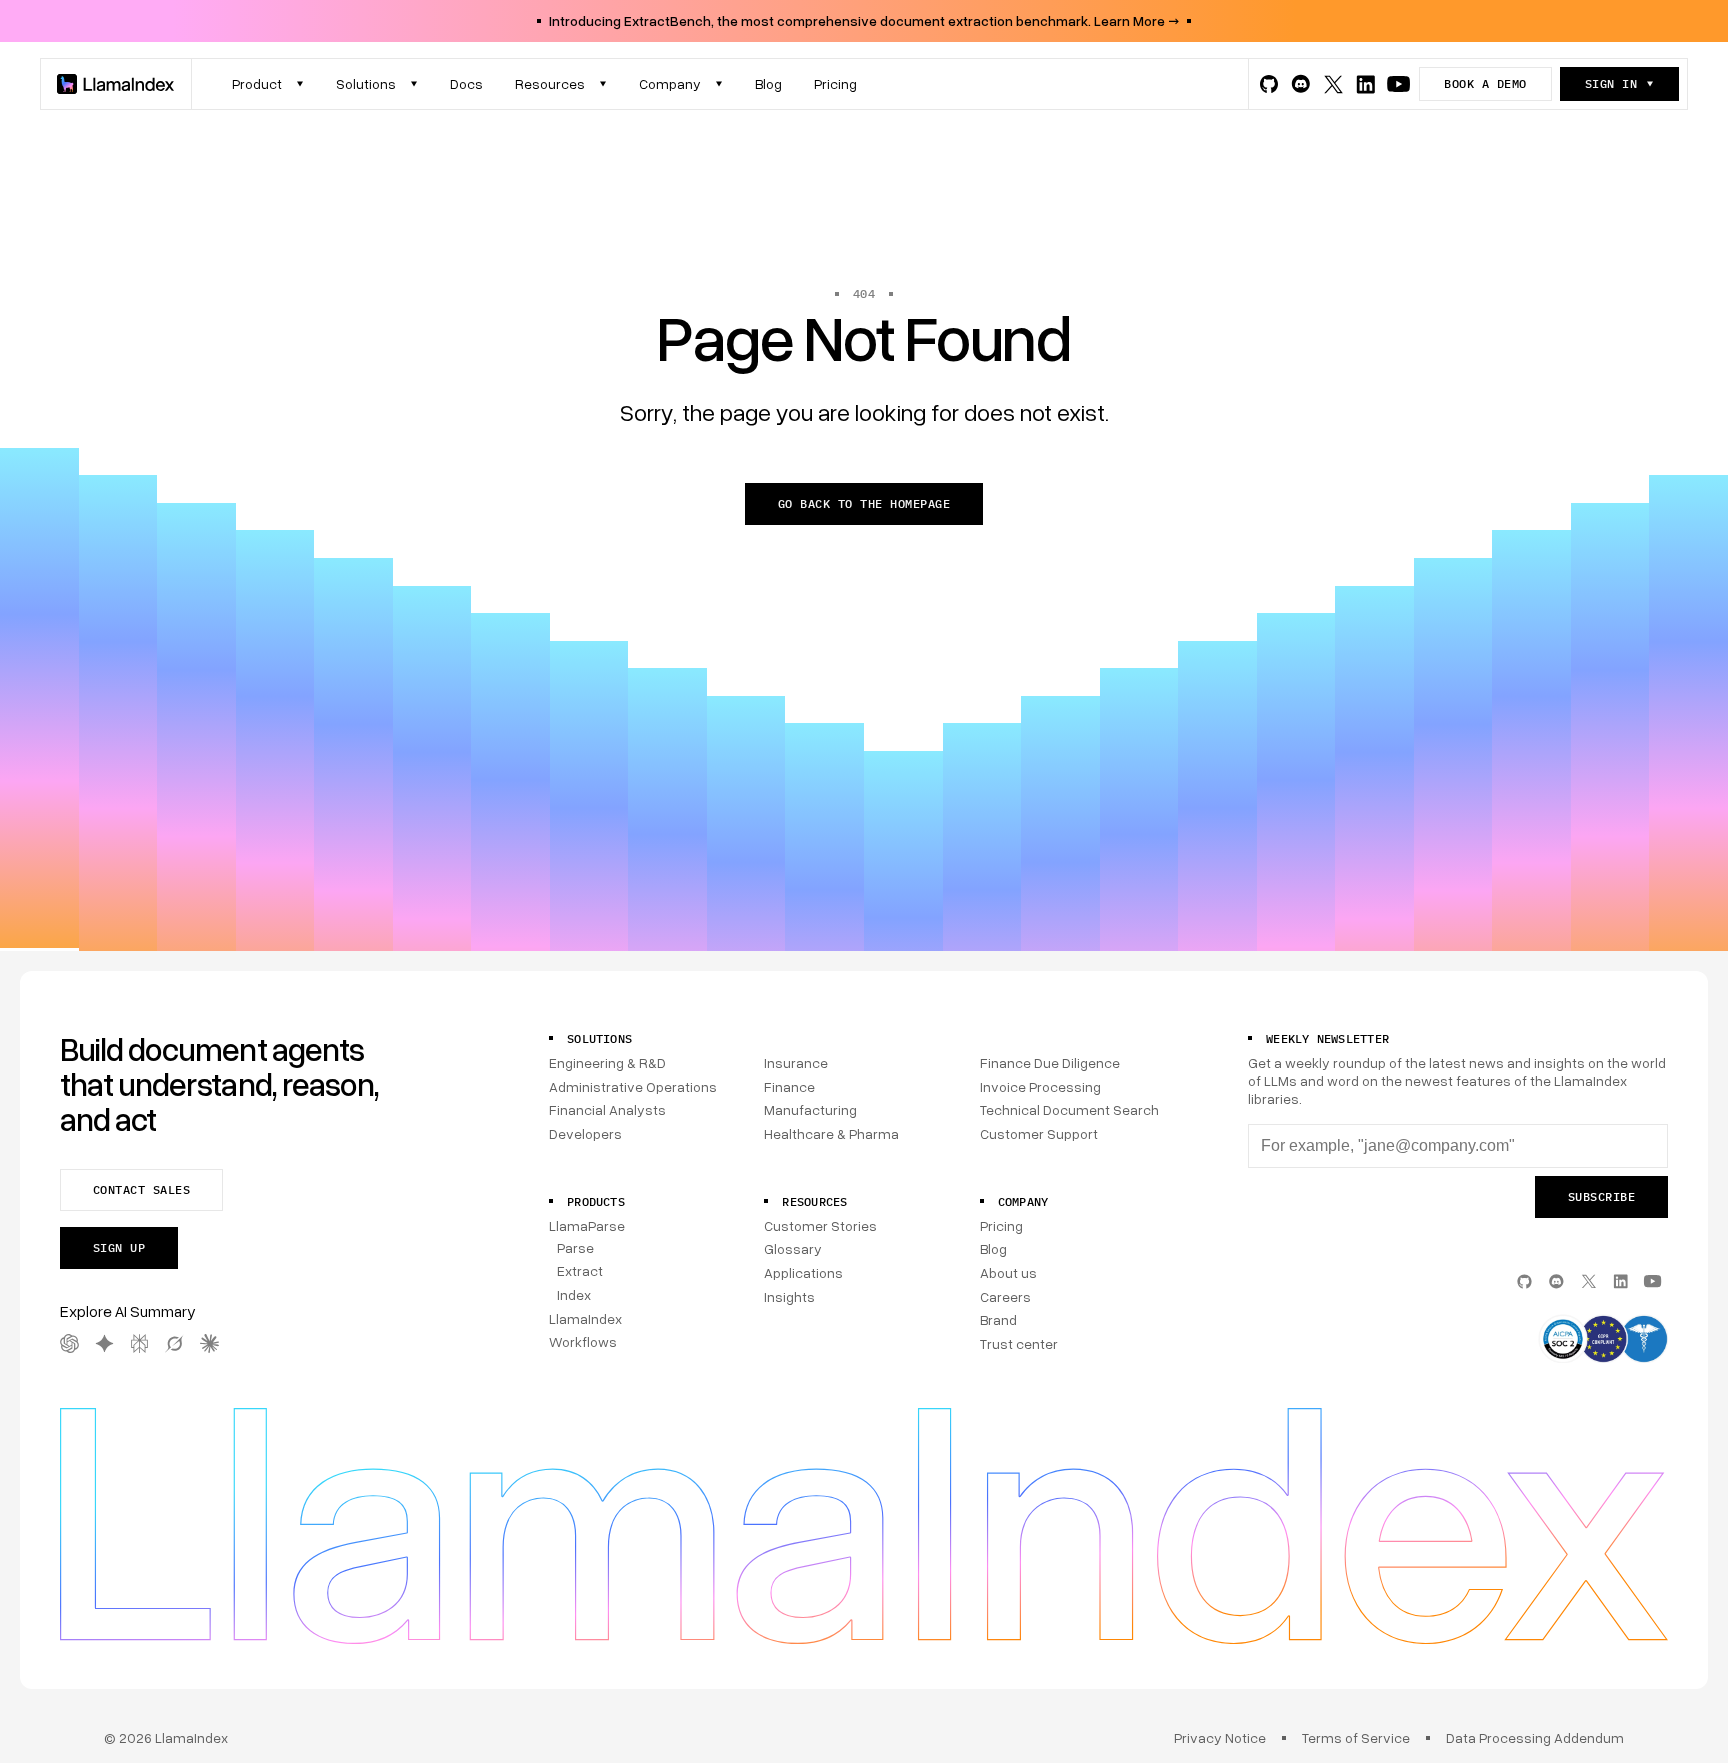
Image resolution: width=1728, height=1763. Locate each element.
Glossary (793, 1248)
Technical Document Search (1069, 1109)
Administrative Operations (633, 1086)
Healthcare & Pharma (831, 1133)
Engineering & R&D (607, 1062)
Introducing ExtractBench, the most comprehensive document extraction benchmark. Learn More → (864, 20)
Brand (998, 1319)
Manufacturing (810, 1109)
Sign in (1611, 83)
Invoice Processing (1040, 1086)
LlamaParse (587, 1225)
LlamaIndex (585, 1318)
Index (574, 1294)
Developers (585, 1133)
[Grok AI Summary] (174, 1343)
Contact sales (141, 1189)
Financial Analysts (607, 1109)
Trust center (1019, 1343)
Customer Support (1039, 1133)
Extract (580, 1270)
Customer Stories (820, 1225)
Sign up (119, 1247)
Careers (1005, 1296)
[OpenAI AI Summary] (69, 1343)
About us (1008, 1272)
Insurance (796, 1062)
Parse (575, 1247)
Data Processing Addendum (1535, 1737)
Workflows (583, 1341)
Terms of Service (1356, 1737)
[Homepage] (116, 84)
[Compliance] (1603, 1341)
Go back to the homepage (864, 503)
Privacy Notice (1220, 1737)
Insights (789, 1296)
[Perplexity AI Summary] (139, 1343)
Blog (993, 1248)
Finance (789, 1086)
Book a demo (1485, 83)
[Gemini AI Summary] (104, 1343)
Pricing (1001, 1225)
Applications (803, 1272)
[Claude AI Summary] (209, 1343)
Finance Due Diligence (1050, 1062)
